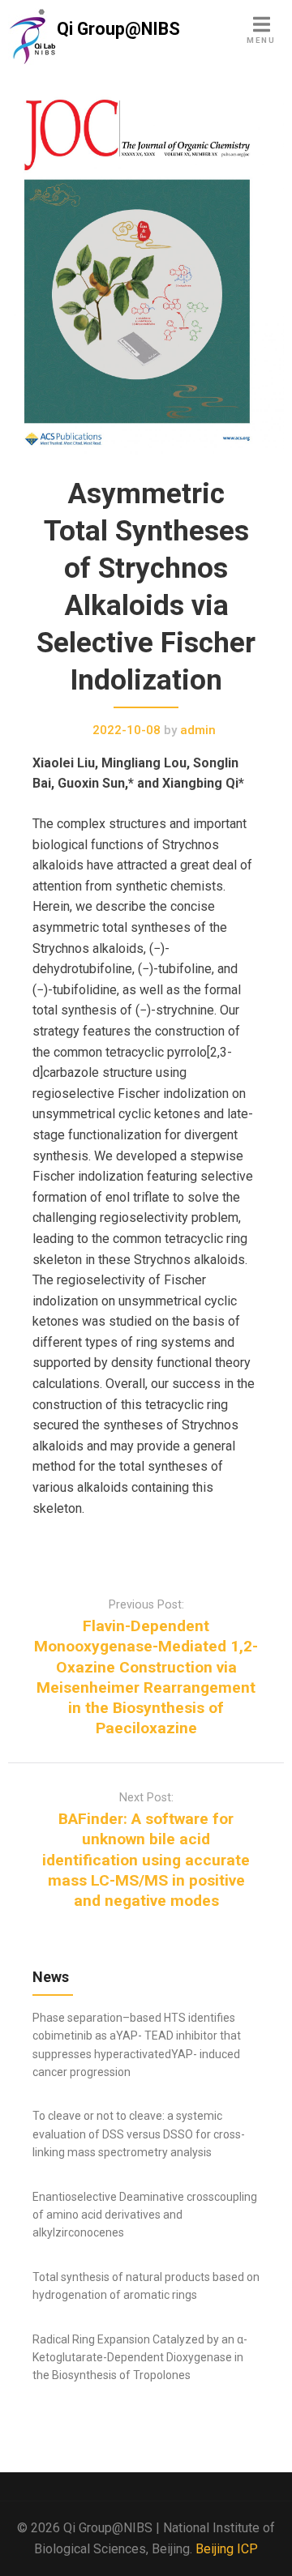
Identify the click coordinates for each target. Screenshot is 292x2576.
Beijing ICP (227, 2549)
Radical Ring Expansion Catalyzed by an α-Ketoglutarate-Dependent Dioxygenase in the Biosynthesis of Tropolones (140, 2358)
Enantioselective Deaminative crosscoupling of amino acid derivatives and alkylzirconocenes (145, 2215)
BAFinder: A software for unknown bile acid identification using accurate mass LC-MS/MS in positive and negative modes (146, 1860)
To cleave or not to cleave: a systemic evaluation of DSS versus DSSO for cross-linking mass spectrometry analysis (139, 2134)
